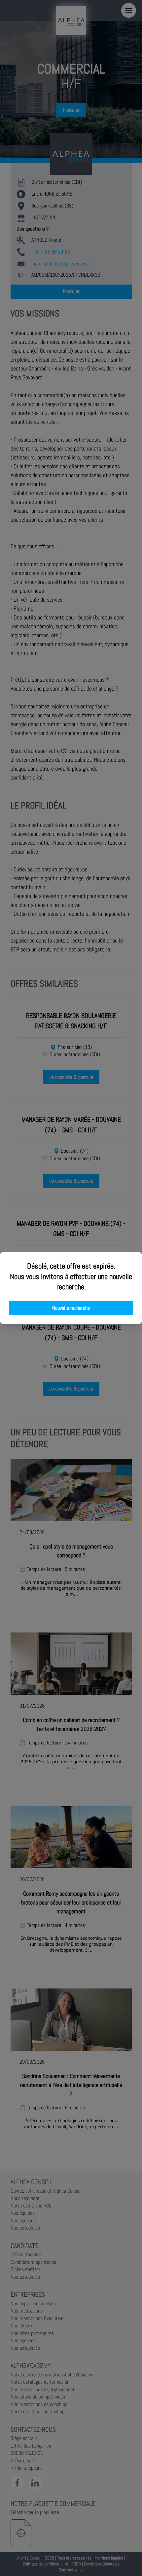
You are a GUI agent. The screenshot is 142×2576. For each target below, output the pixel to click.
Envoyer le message (68, 184)
